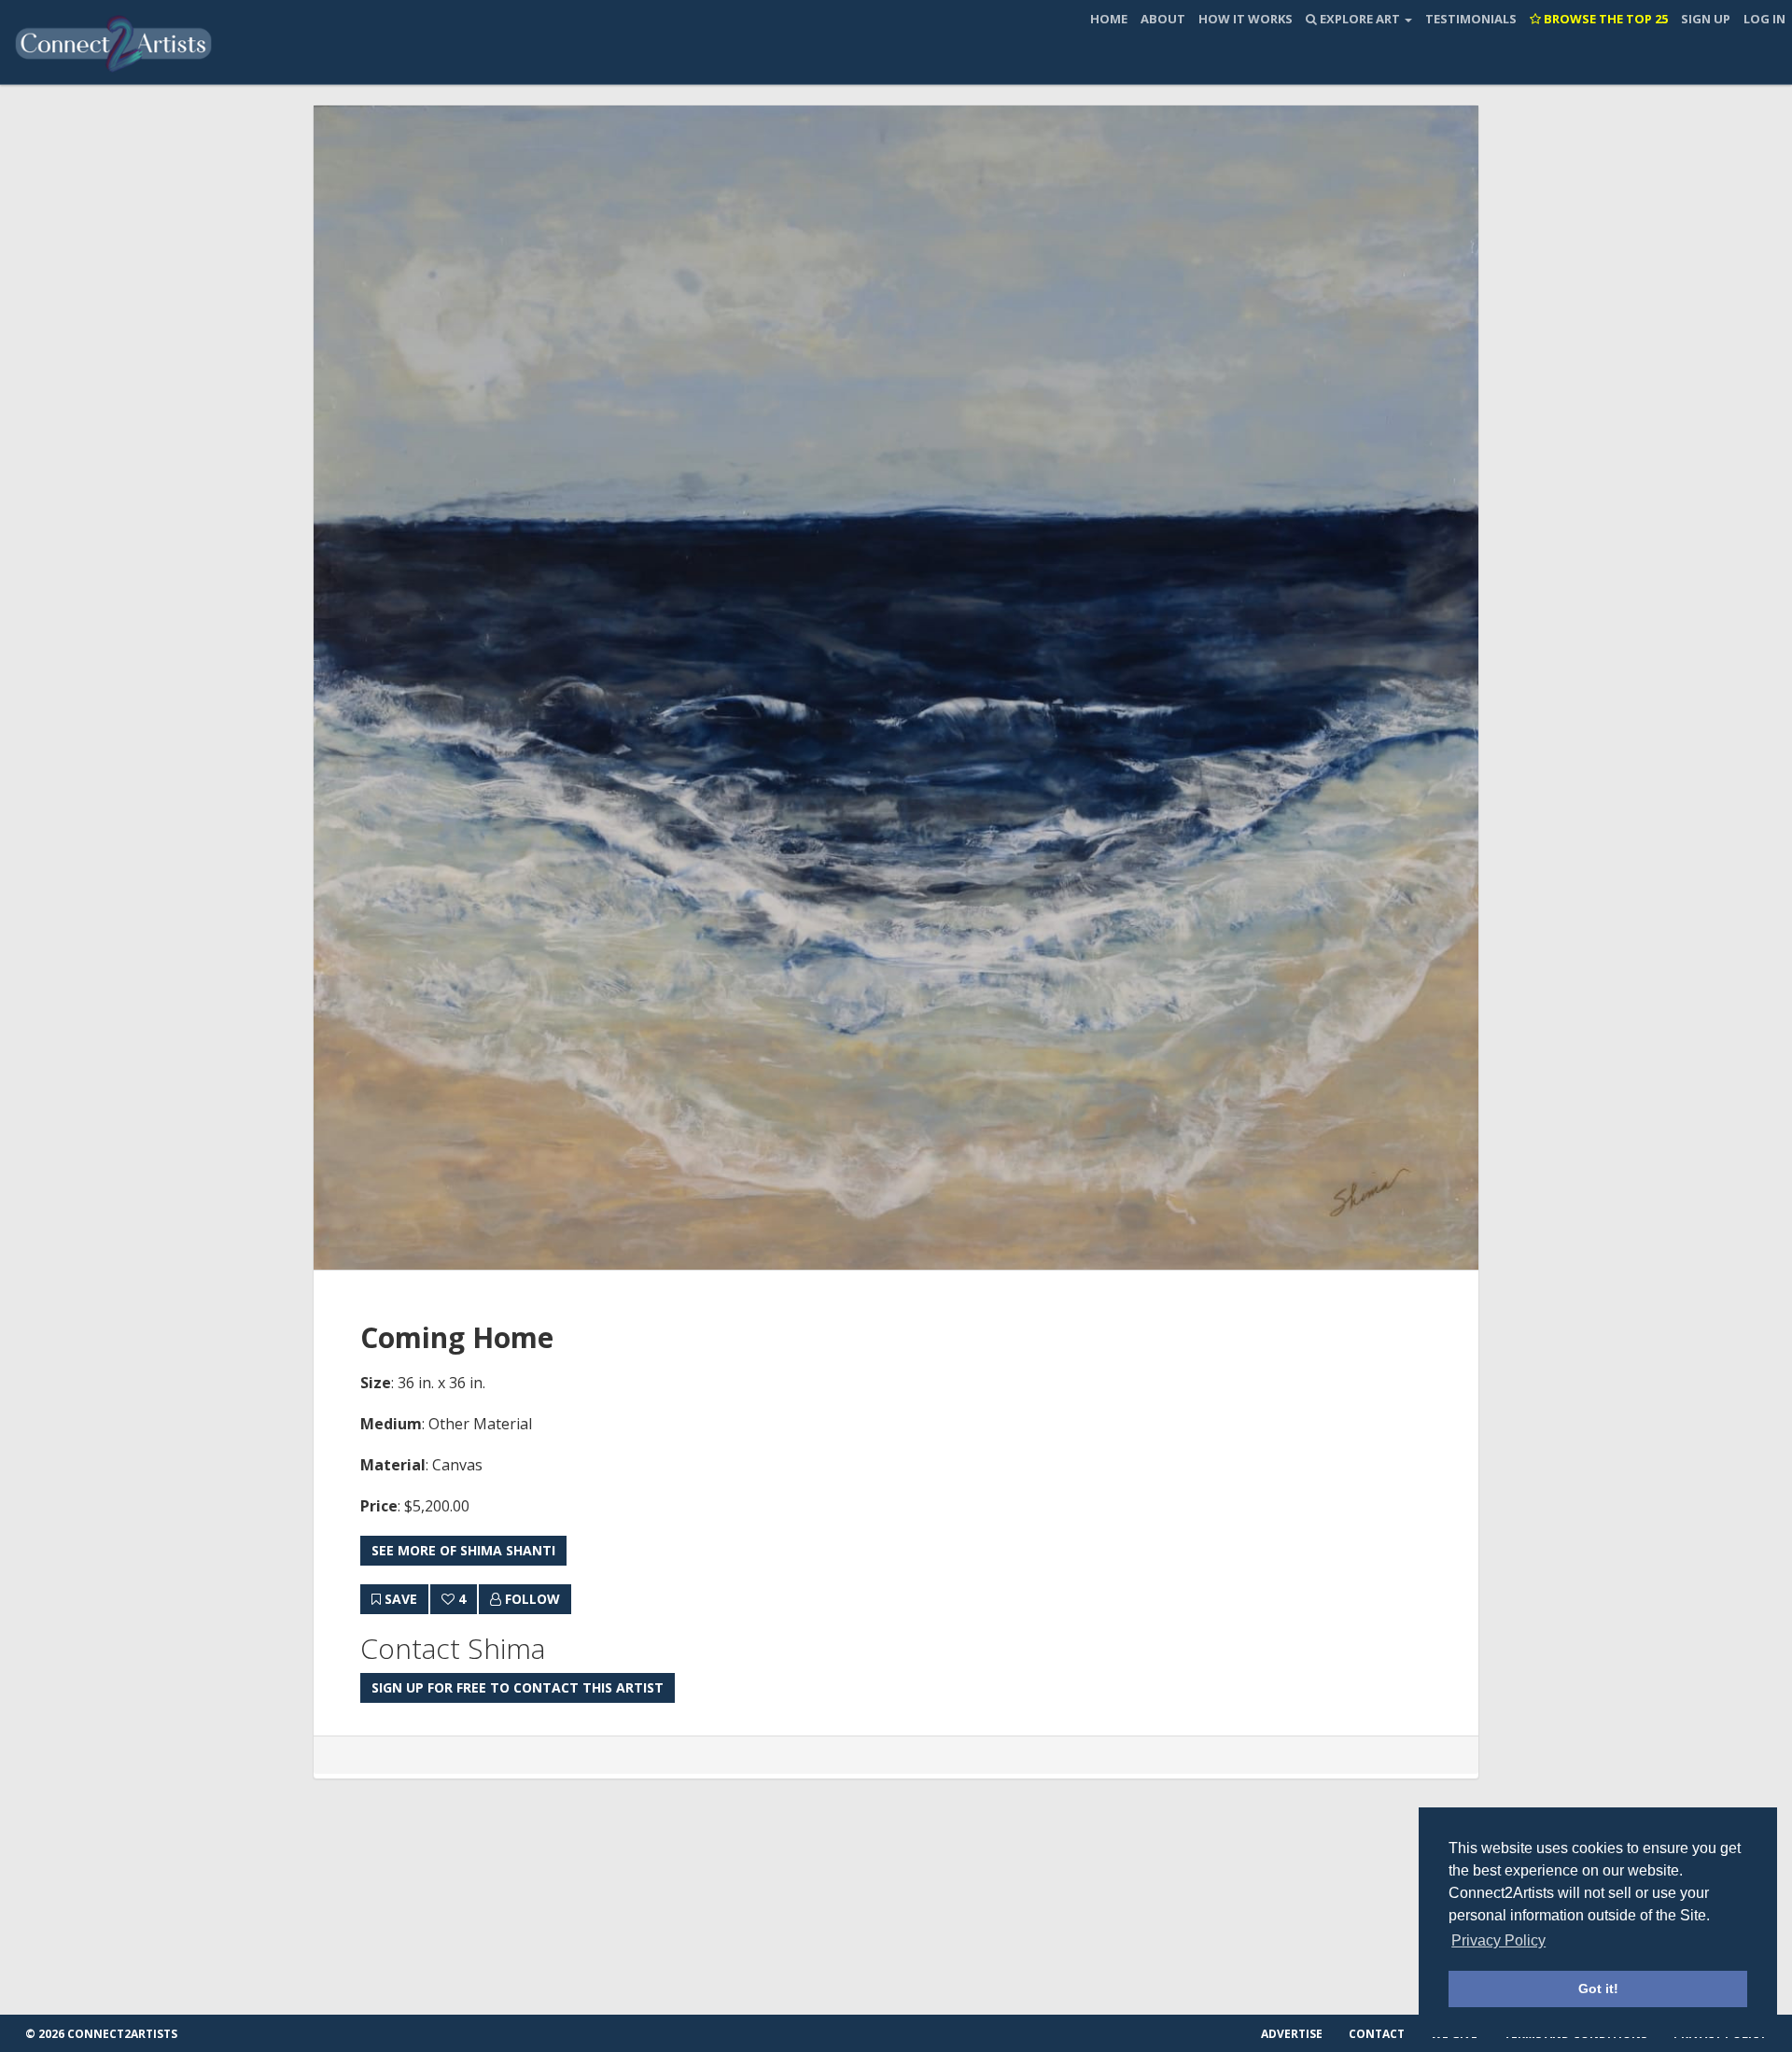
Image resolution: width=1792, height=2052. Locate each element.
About (1163, 19)
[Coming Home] (896, 688)
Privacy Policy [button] (1498, 1940)
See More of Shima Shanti (463, 1550)
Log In (1764, 19)
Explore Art (1360, 19)
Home (1109, 19)
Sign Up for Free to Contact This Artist (518, 1687)
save (399, 1599)
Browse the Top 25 (1604, 19)
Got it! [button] (1598, 1989)
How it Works (1246, 19)
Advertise (1292, 2034)
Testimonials (1471, 19)
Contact (1377, 2034)
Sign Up (1706, 19)
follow (531, 1599)
